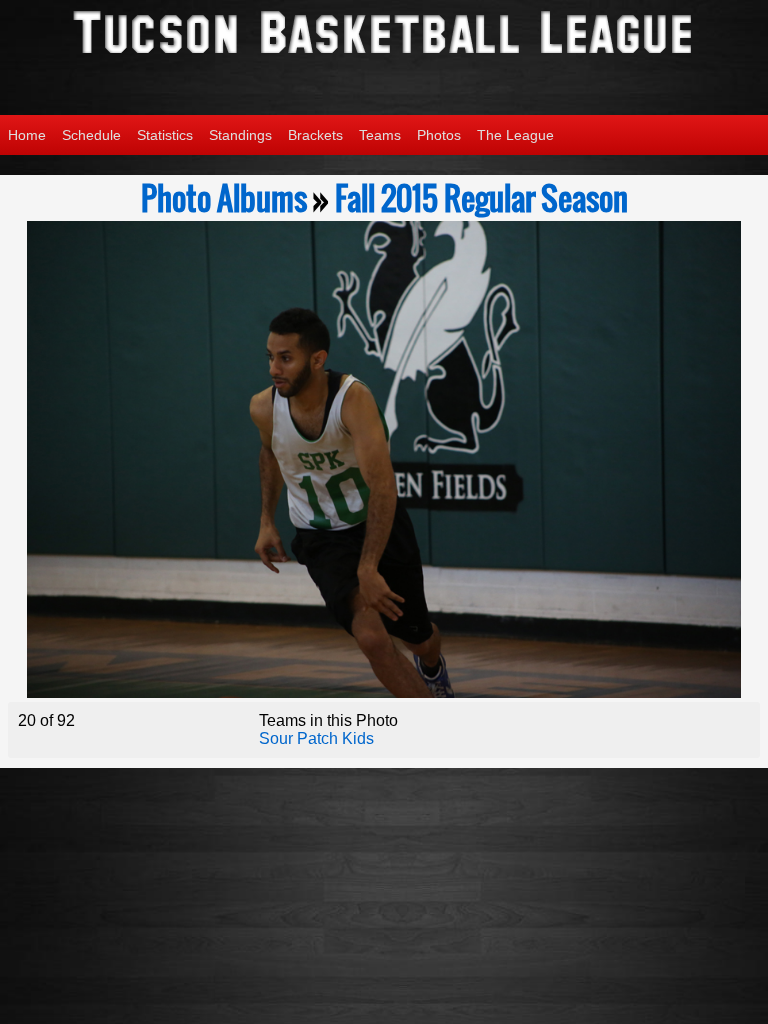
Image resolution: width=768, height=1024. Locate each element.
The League (515, 135)
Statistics (165, 135)
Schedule (91, 135)
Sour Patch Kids (316, 738)
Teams (380, 135)
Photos (439, 135)
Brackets (315, 135)
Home (27, 135)
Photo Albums (224, 198)
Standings (240, 135)
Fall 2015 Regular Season (481, 198)
